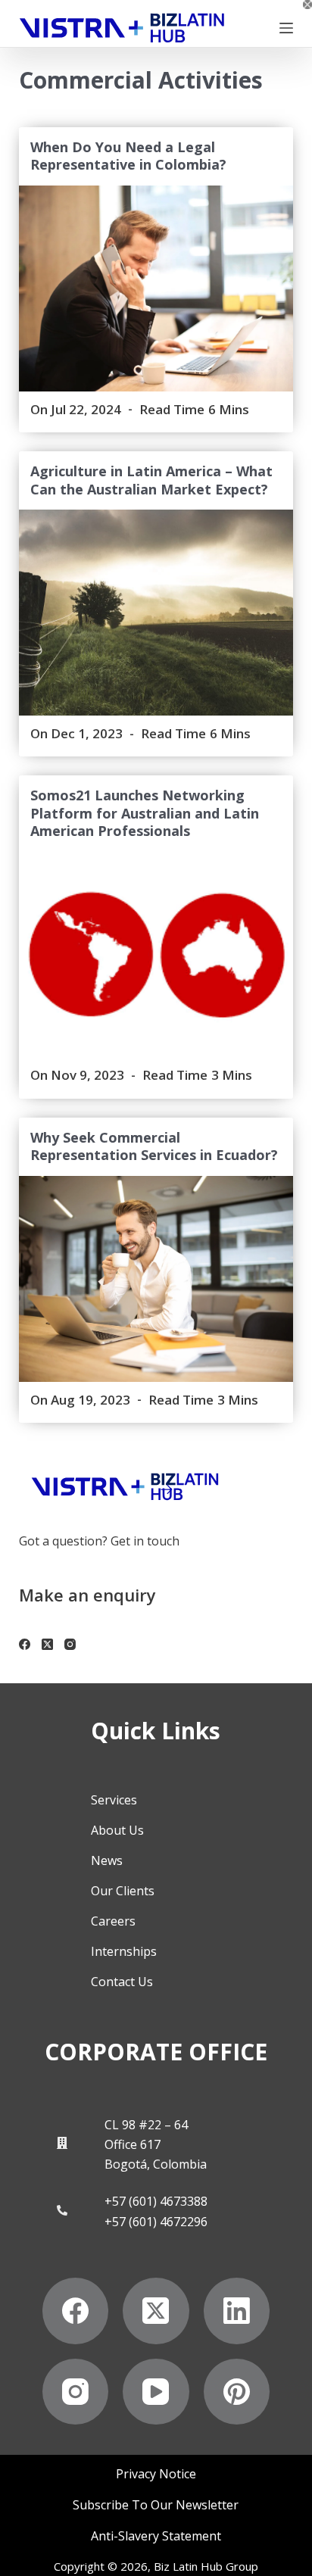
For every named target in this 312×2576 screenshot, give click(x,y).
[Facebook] (25, 1644)
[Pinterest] (237, 2392)
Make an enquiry (87, 1595)
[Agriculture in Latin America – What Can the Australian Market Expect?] (156, 613)
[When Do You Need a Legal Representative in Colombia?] (156, 288)
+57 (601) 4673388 (156, 2201)
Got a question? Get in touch (99, 1541)
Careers (113, 1921)
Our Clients (123, 1891)
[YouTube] (156, 2392)
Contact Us (122, 1982)
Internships (124, 1951)
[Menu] (286, 28)
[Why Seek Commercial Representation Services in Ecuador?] (156, 1279)
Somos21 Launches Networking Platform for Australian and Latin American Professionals (145, 813)
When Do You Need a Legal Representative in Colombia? (128, 156)
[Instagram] (70, 1644)
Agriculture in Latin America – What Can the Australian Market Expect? (151, 480)
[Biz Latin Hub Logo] (122, 28)
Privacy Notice (156, 2474)
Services (114, 1800)
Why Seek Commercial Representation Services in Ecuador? (154, 1146)
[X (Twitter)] (47, 1644)
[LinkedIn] (237, 2311)
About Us (117, 1830)
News (107, 1860)
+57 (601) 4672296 (156, 2222)
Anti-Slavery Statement (156, 2536)
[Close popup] (307, 5)
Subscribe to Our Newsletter (156, 2505)
